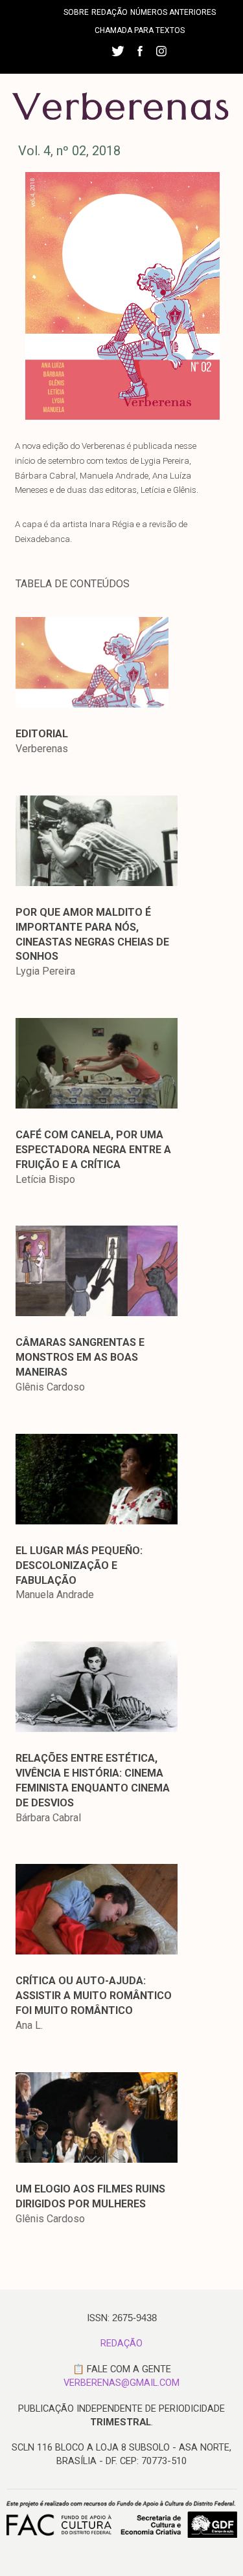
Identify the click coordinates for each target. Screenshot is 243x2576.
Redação (110, 12)
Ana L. (29, 2025)
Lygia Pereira (45, 971)
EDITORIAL (42, 734)
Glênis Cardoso (50, 1387)
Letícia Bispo (45, 1179)
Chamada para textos (140, 30)
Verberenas (42, 749)
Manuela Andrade (55, 1595)
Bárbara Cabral (48, 1818)
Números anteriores (173, 12)
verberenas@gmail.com (121, 2383)
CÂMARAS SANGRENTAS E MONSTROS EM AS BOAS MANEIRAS (80, 1357)
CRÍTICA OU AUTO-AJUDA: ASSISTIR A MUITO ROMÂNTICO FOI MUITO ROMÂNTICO (94, 1996)
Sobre (76, 12)
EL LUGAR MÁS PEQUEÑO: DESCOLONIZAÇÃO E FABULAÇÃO (79, 1565)
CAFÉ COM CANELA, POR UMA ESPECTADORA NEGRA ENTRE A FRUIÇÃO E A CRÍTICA (93, 1150)
